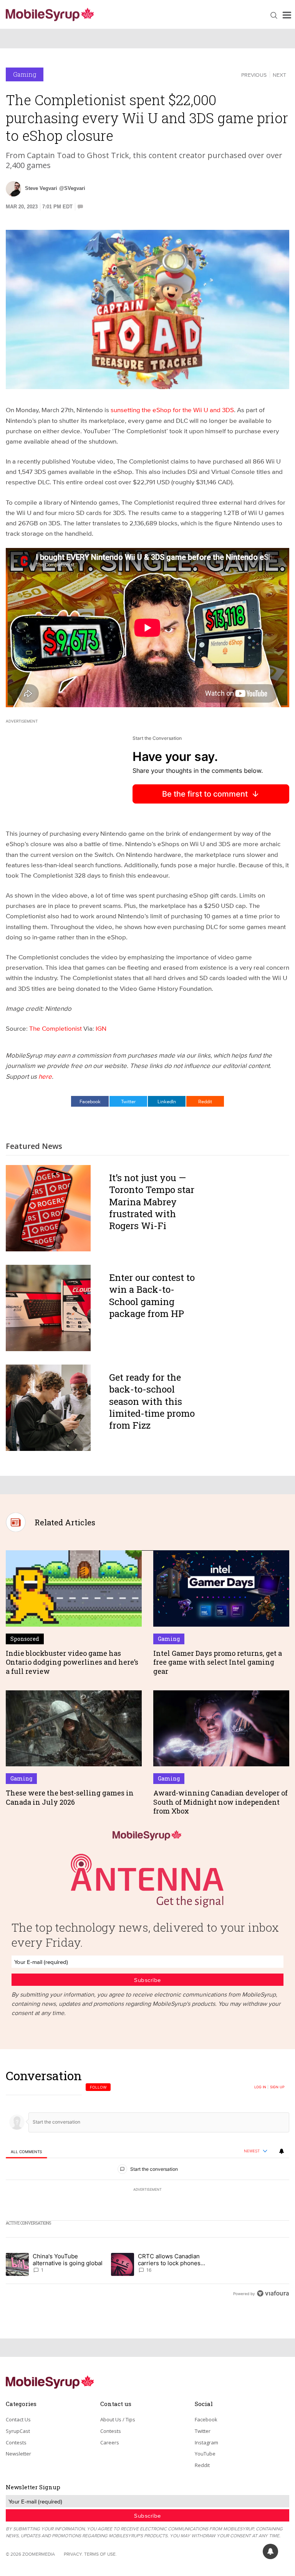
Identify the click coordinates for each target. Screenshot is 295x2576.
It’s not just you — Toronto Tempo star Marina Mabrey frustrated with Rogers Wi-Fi (152, 1202)
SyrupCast (18, 2431)
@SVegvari (72, 188)
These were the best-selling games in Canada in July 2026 (70, 1797)
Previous (254, 75)
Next (279, 75)
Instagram (206, 2442)
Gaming (25, 74)
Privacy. (73, 2554)
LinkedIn (167, 1101)
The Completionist (56, 1028)
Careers (110, 2442)
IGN (101, 1028)
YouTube (205, 2454)
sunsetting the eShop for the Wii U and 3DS (172, 410)
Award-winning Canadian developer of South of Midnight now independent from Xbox (220, 1802)
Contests (16, 2442)
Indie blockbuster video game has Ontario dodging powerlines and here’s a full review (72, 1662)
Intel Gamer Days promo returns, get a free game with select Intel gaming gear (218, 1662)
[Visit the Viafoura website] (273, 2293)
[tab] (26, 2151)
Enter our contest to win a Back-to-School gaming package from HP (152, 1295)
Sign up (277, 2087)
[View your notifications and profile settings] (282, 2151)
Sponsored (25, 1639)
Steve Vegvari (41, 188)
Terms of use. (100, 2554)
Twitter (128, 1101)
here (45, 1076)
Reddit (205, 1101)
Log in (260, 2087)
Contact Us (18, 2419)
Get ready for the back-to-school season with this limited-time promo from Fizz (152, 1401)
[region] (147, 2184)
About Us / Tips (118, 2419)
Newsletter (18, 2454)
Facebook (90, 1101)
